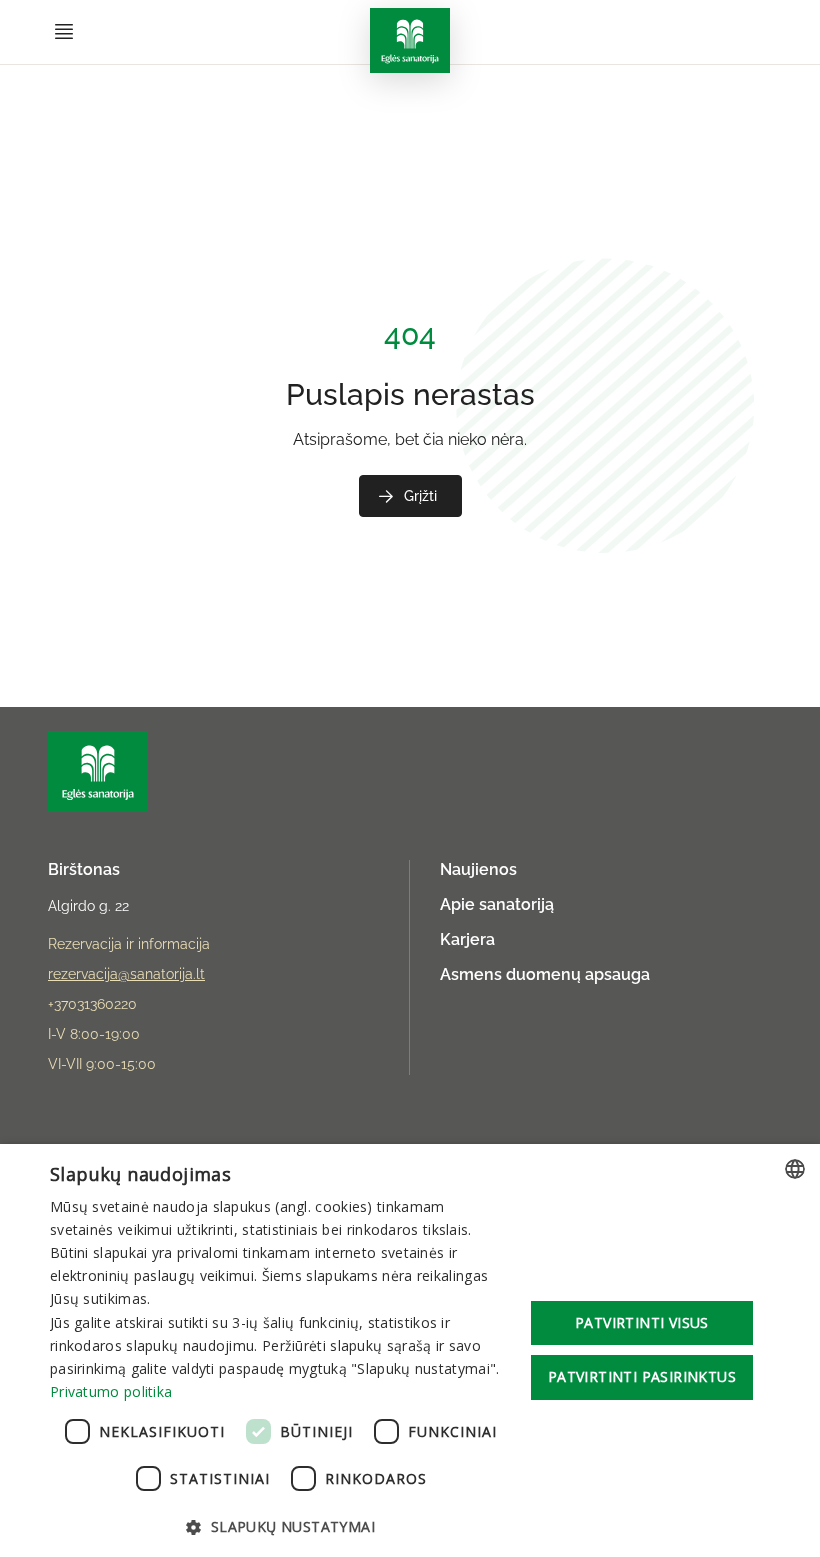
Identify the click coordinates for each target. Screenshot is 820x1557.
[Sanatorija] (410, 40)
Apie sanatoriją (497, 904)
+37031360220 (92, 1004)
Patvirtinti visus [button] (642, 1322)
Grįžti (420, 496)
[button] (281, 1526)
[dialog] (410, 1350)
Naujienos (478, 869)
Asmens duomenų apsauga (545, 974)
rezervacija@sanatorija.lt (126, 974)
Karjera (467, 939)
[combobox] (795, 1169)
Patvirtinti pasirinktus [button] (642, 1376)
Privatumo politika (111, 1391)
